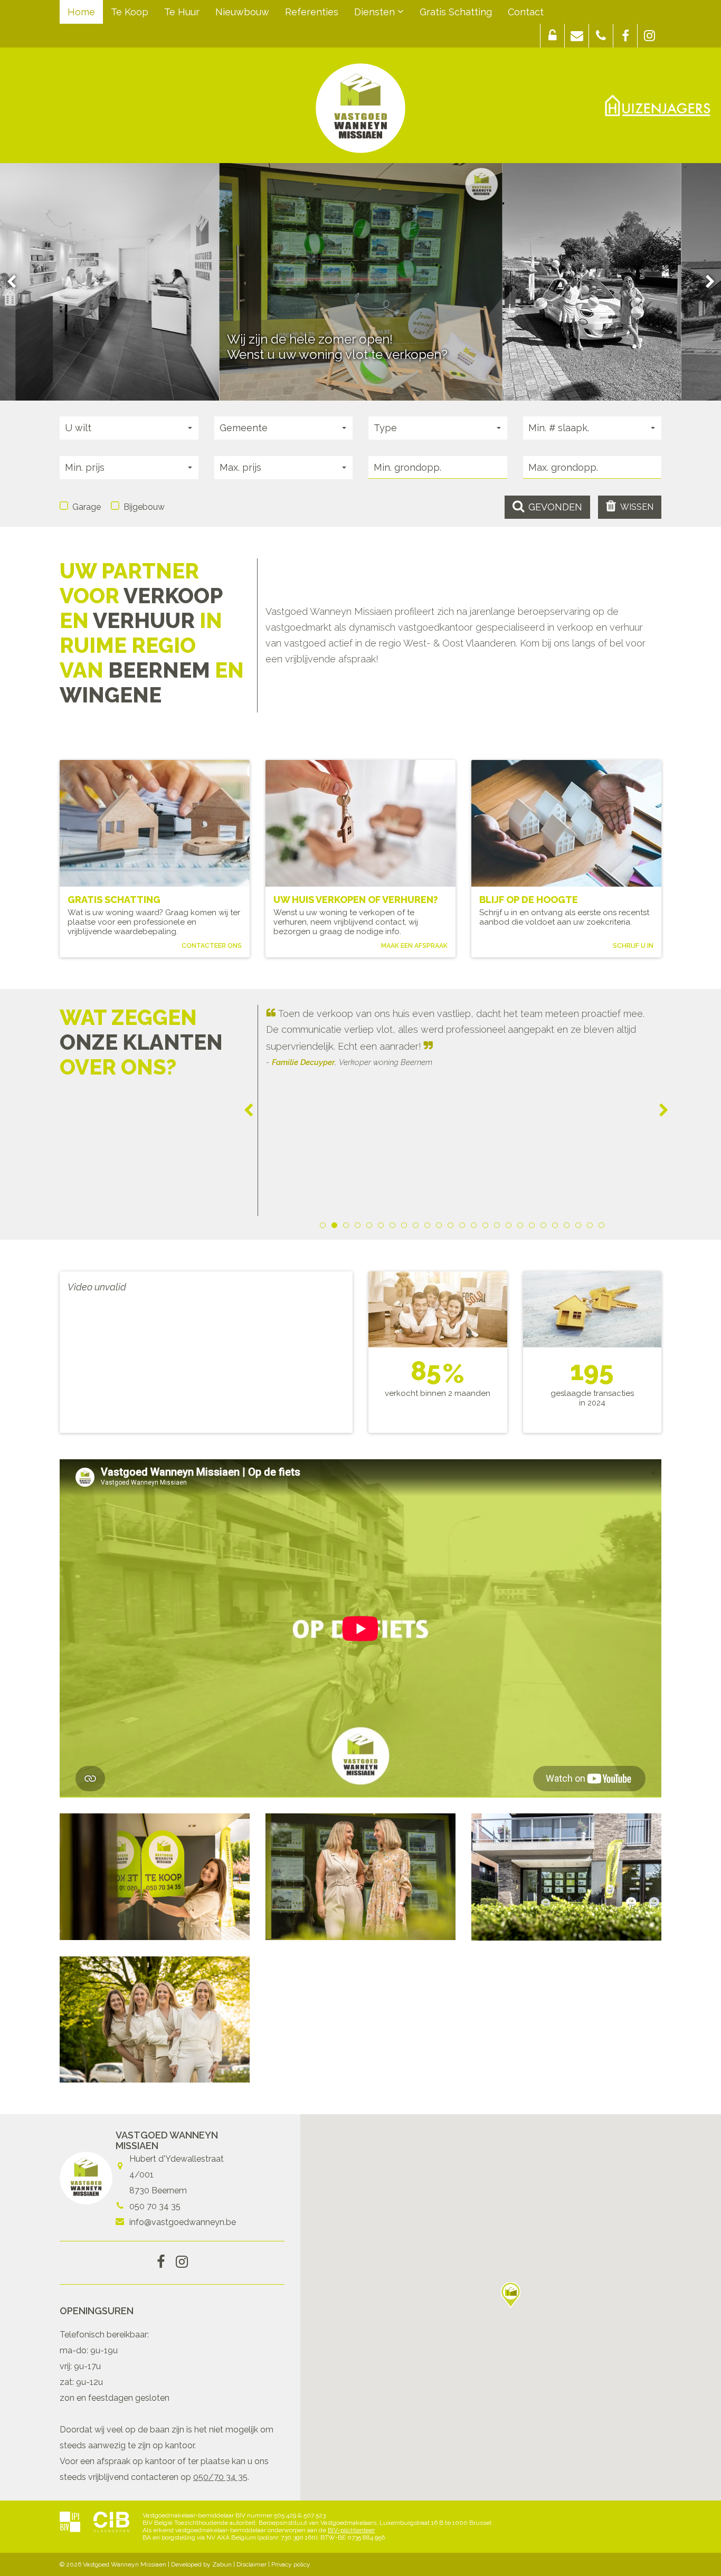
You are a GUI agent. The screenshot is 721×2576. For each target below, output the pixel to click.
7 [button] (394, 1227)
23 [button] (580, 1227)
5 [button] (371, 1227)
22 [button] (568, 1227)
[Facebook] (161, 2263)
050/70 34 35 (220, 2477)
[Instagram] (182, 2263)
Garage (87, 507)
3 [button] (348, 1227)
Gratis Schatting (456, 12)
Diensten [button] (376, 12)
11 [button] (441, 1227)
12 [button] (452, 1227)
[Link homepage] (360, 108)
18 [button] (522, 1227)
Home (81, 12)
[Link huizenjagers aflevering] (658, 106)
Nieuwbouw (242, 12)
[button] (552, 36)
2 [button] (336, 1227)
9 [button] (418, 1227)
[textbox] (438, 467)
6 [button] (383, 1227)
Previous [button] (16, 282)
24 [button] (592, 1227)
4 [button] (359, 1227)
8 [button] (406, 1227)
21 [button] (557, 1227)
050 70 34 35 (155, 2206)
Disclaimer (252, 2564)
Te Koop (130, 12)
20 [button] (545, 1227)
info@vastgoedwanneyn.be (183, 2222)
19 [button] (534, 1227)
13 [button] (464, 1227)
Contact (526, 12)
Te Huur (182, 12)
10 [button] (429, 1227)
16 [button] (499, 1227)
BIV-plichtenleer (351, 2530)
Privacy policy (291, 2564)
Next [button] (705, 282)
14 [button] (476, 1227)
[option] (360, 282)
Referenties (312, 12)
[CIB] (111, 2523)
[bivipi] (70, 2523)
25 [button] (603, 1227)
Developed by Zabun (201, 2564)
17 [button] (510, 1227)
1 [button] (325, 1227)
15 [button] (487, 1227)
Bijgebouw (144, 507)
